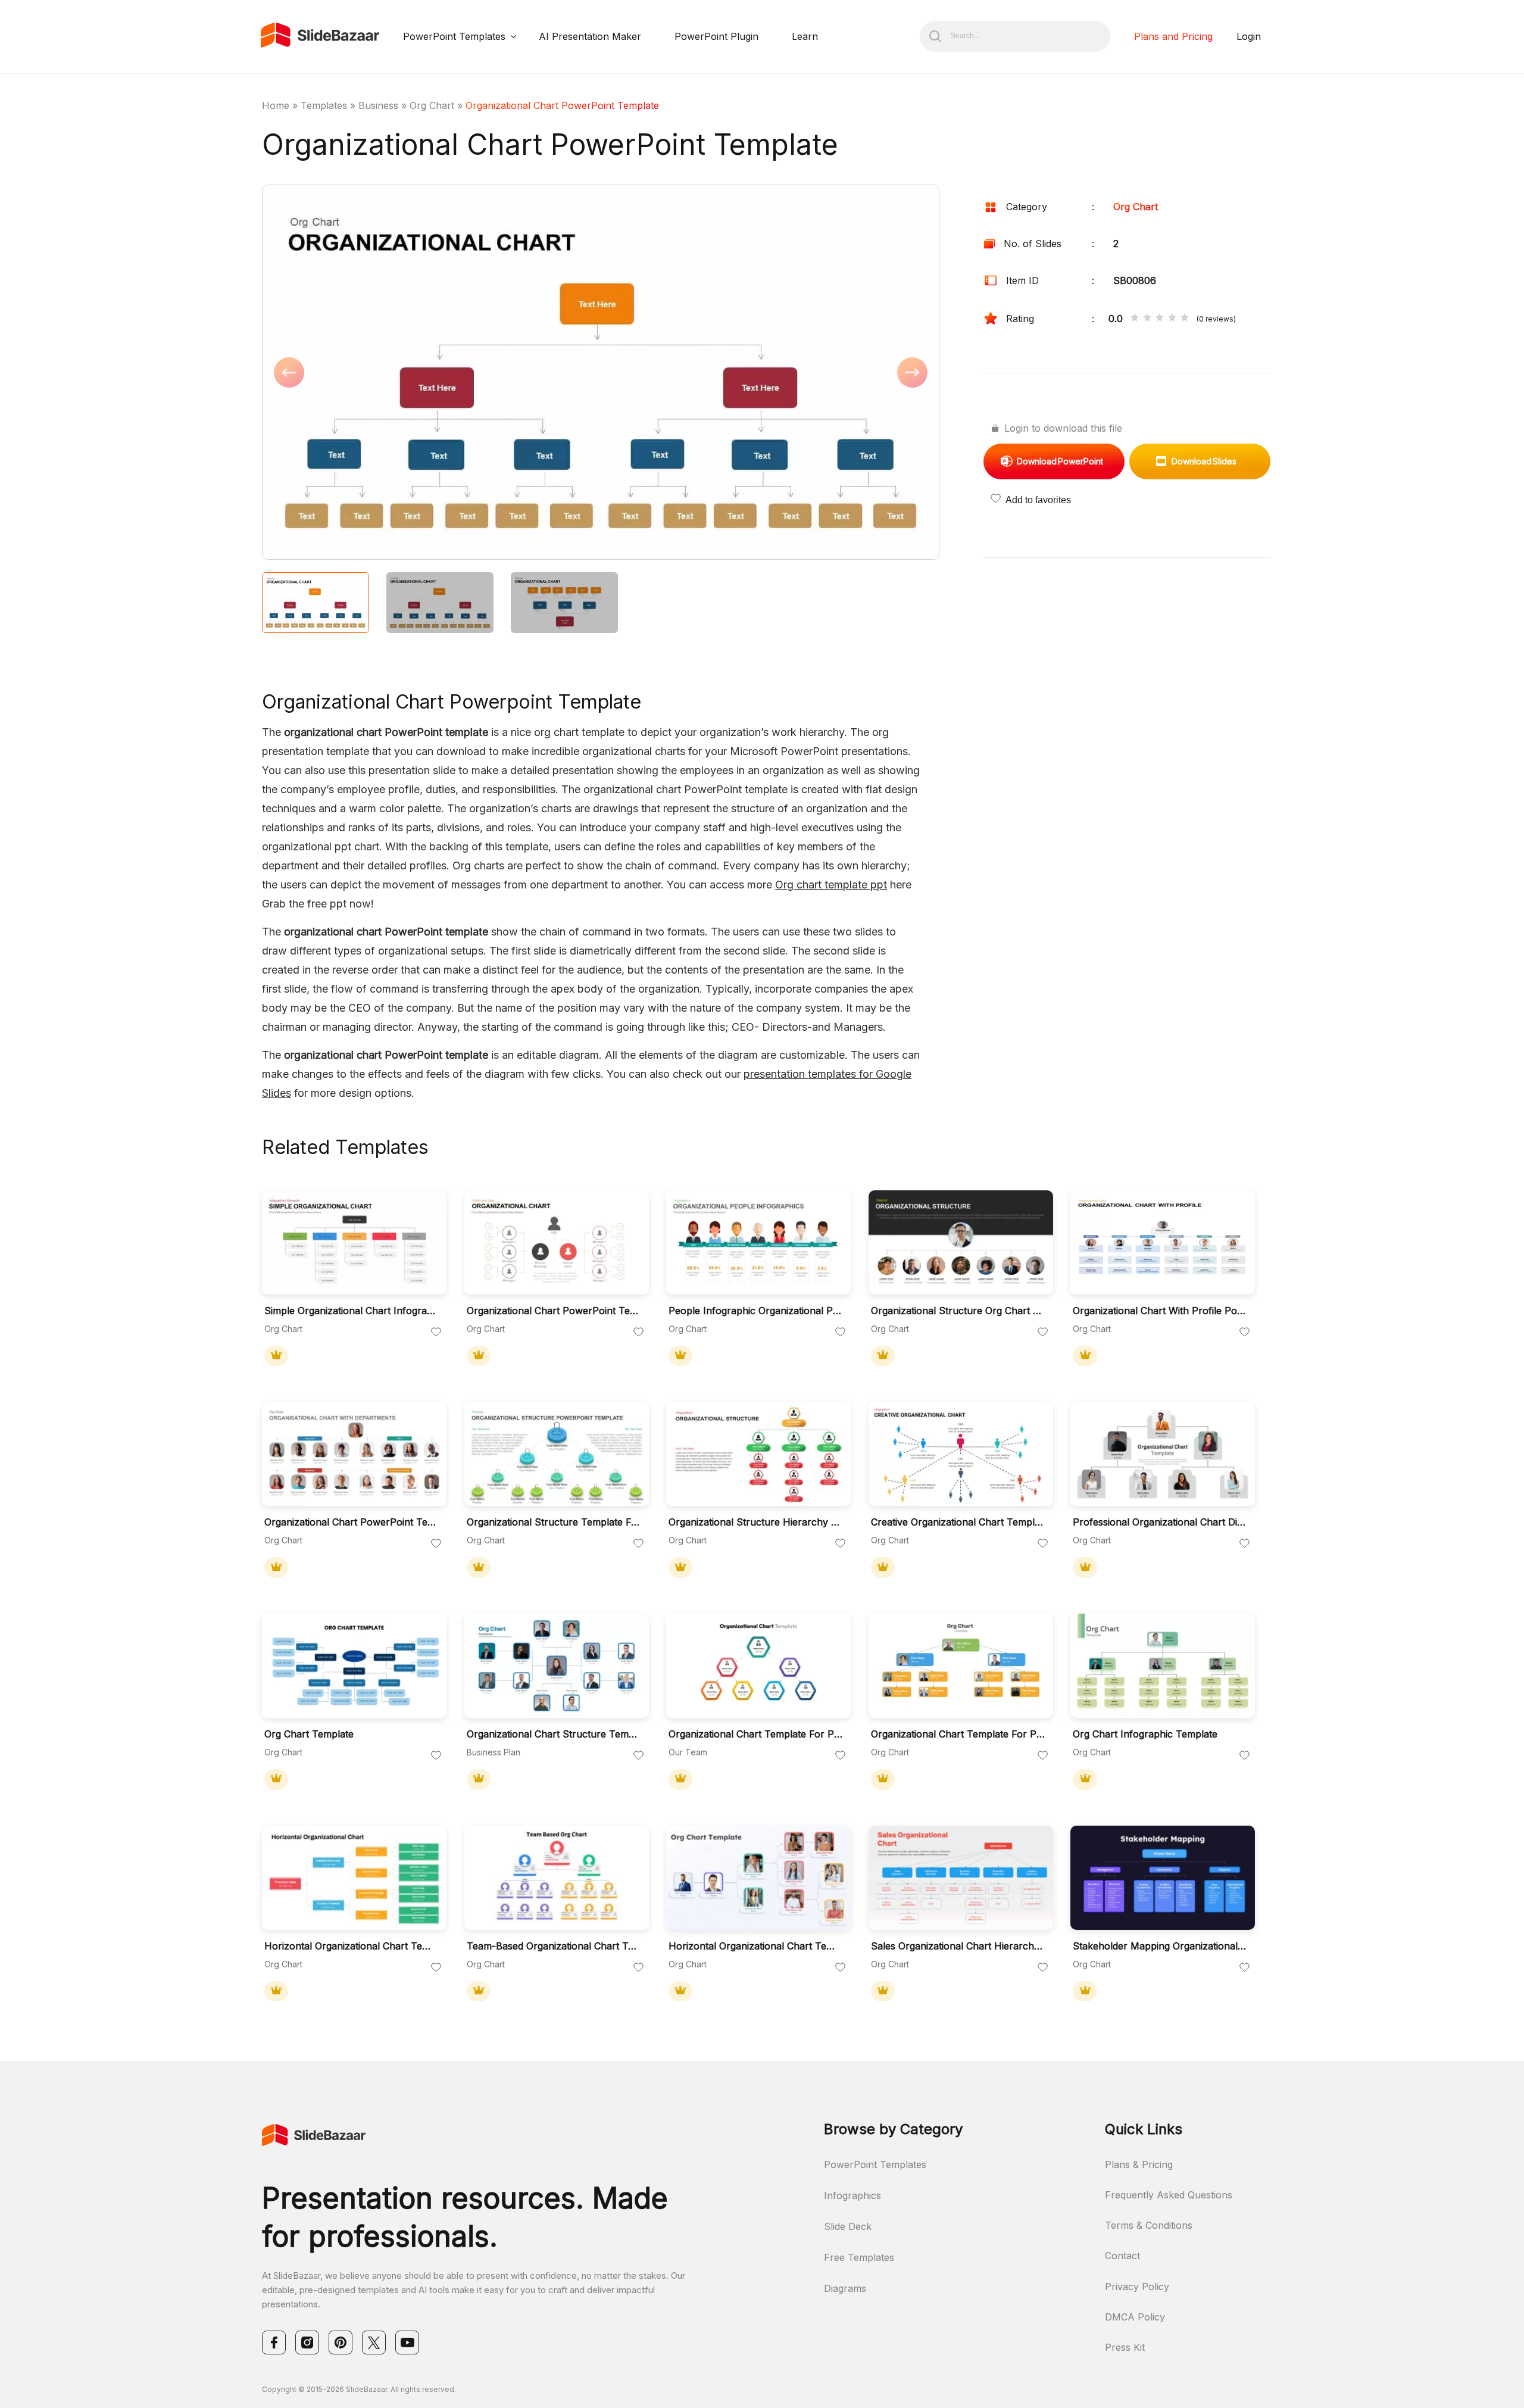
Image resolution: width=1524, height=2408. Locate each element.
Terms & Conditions (1149, 2225)
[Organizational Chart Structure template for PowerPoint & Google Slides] (557, 1666)
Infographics (852, 2195)
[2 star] (1147, 319)
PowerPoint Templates (454, 36)
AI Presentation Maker (590, 36)
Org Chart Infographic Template (1145, 1734)
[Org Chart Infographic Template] (1163, 1666)
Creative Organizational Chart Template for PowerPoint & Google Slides (958, 1522)
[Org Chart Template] (354, 1666)
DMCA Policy (1135, 2317)
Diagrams (845, 2288)
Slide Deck (848, 2226)
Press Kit (1125, 2347)
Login (1249, 36)
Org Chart (432, 105)
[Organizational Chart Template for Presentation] (758, 1666)
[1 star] (1135, 319)
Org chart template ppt (831, 885)
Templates (324, 105)
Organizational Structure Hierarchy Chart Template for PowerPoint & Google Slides (755, 1522)
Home (276, 105)
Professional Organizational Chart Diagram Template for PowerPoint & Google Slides (1160, 1522)
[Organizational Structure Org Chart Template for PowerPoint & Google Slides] (961, 1242)
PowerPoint (1060, 461)
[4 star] (1172, 319)
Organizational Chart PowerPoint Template (554, 1311)
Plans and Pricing (1173, 36)
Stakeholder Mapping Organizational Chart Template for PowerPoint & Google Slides (1160, 1946)
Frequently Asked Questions (1169, 2195)
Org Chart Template (309, 1734)
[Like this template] (436, 1333)
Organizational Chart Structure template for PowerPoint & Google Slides (554, 1734)
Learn (805, 36)
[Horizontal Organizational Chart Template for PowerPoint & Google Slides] (354, 1878)
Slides (1204, 461)
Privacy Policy (1137, 2287)
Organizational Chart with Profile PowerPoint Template (1160, 1311)
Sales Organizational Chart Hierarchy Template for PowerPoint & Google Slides (958, 1946)
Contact (1122, 2256)
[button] (431, 373)
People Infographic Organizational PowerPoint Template (755, 1311)
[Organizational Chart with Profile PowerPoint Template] (1163, 1242)
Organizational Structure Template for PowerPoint (554, 1522)
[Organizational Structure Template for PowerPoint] (557, 1454)
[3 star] (1160, 319)
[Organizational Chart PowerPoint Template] (557, 1242)
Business (378, 105)
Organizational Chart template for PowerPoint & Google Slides (958, 1734)
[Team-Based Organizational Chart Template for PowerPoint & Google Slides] (557, 1878)
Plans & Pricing (1139, 2164)
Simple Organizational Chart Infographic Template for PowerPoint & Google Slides (351, 1311)
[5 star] (1185, 319)
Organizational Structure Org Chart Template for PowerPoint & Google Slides (958, 1311)
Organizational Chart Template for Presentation (755, 1734)
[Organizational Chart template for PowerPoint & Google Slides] (961, 1666)
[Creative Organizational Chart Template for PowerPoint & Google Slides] (961, 1454)
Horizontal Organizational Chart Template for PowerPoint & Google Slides (351, 1946)
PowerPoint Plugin (716, 36)
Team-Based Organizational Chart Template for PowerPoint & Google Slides (554, 1946)
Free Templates (859, 2257)
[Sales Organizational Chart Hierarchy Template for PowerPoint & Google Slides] (961, 1878)
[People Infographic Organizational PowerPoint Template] (758, 1242)
